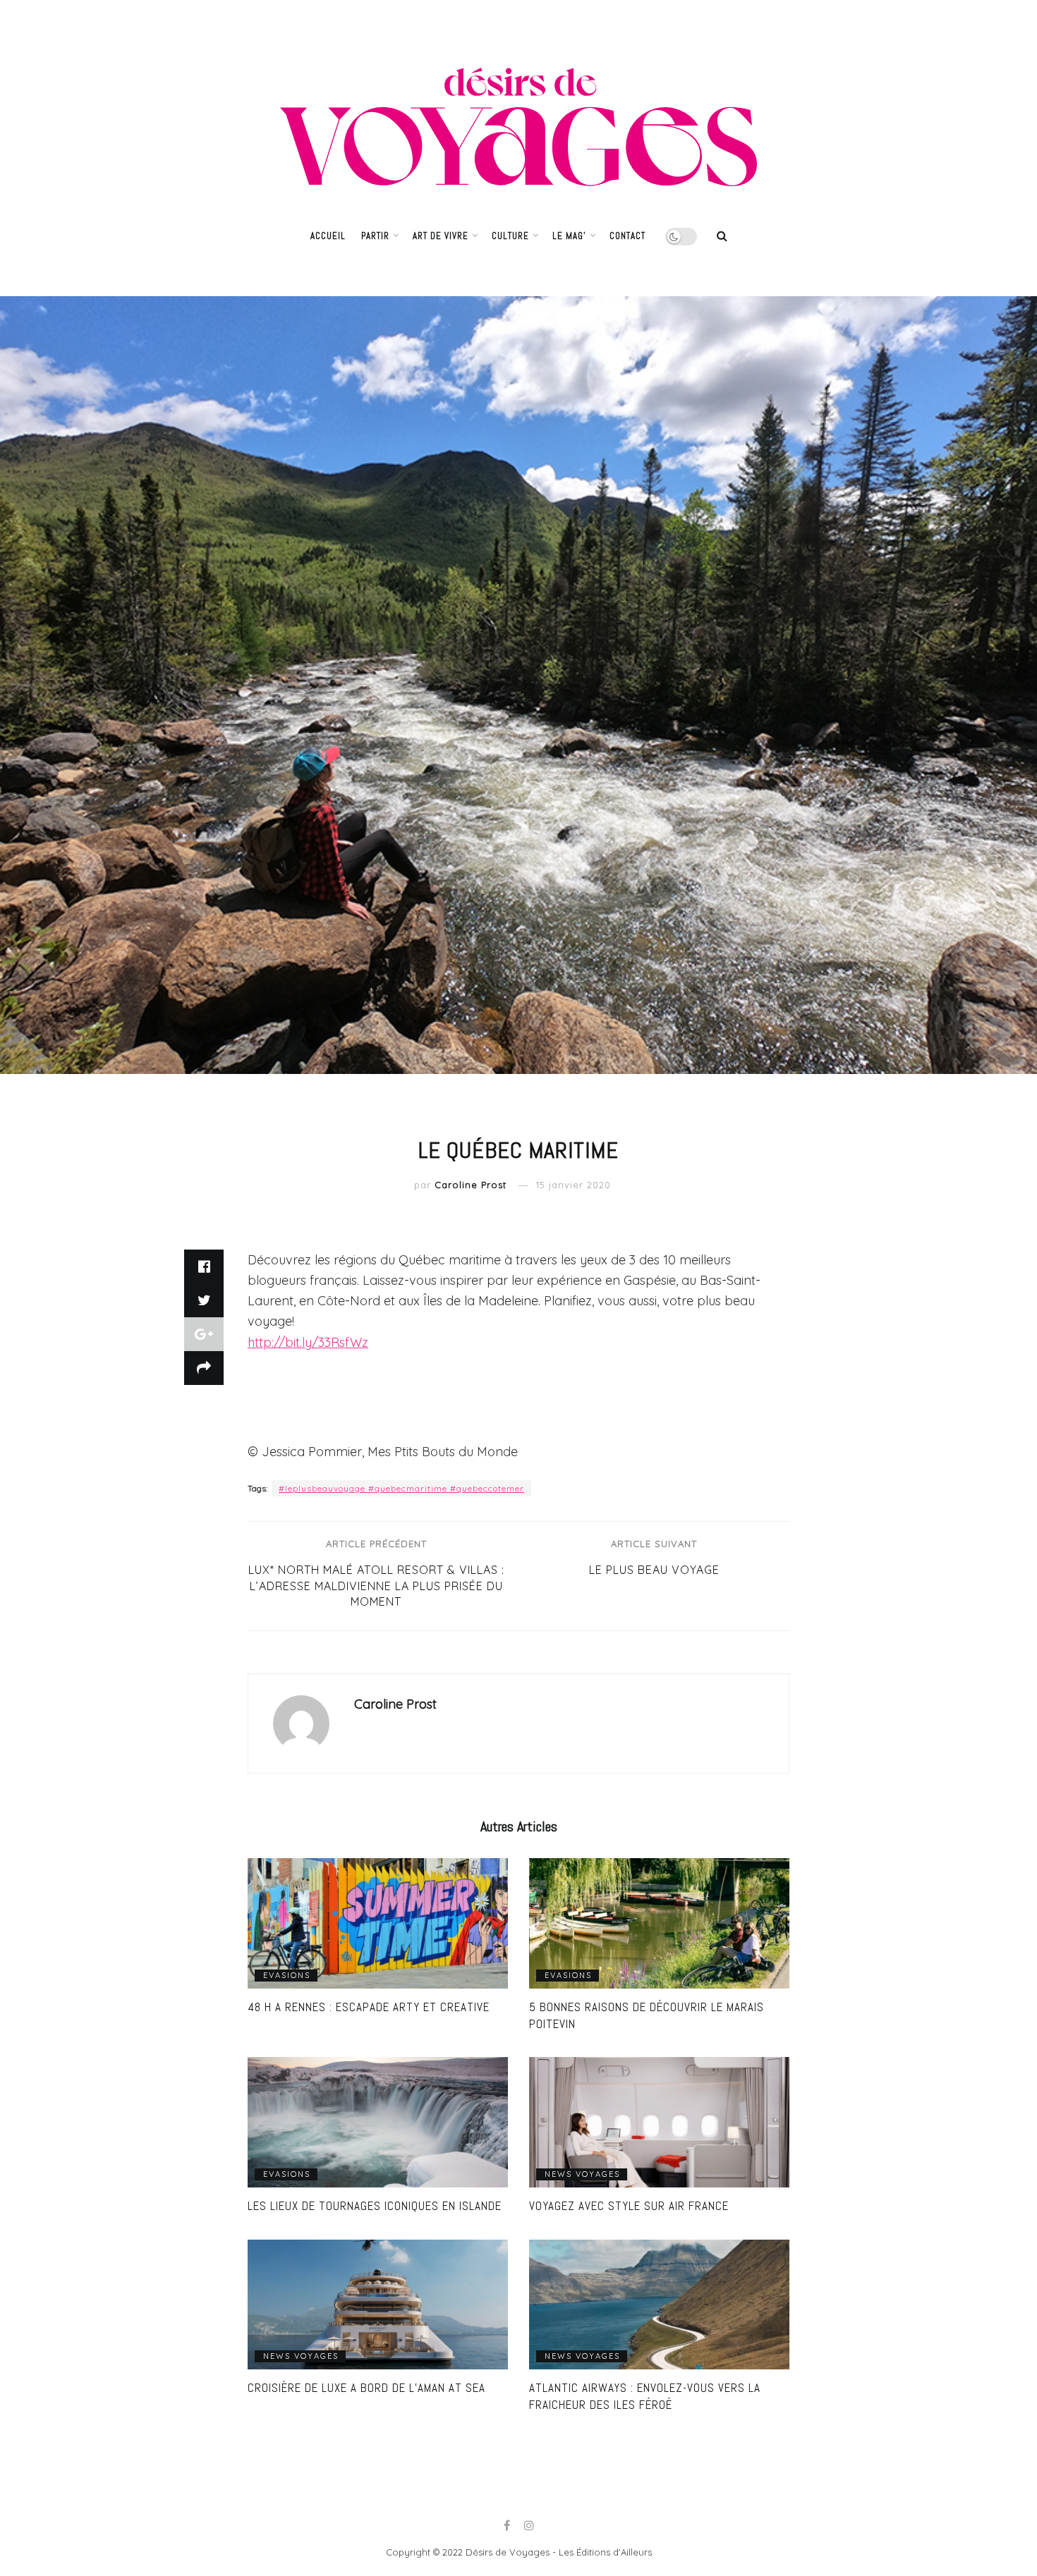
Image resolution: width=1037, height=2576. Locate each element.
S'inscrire (572, 1373)
